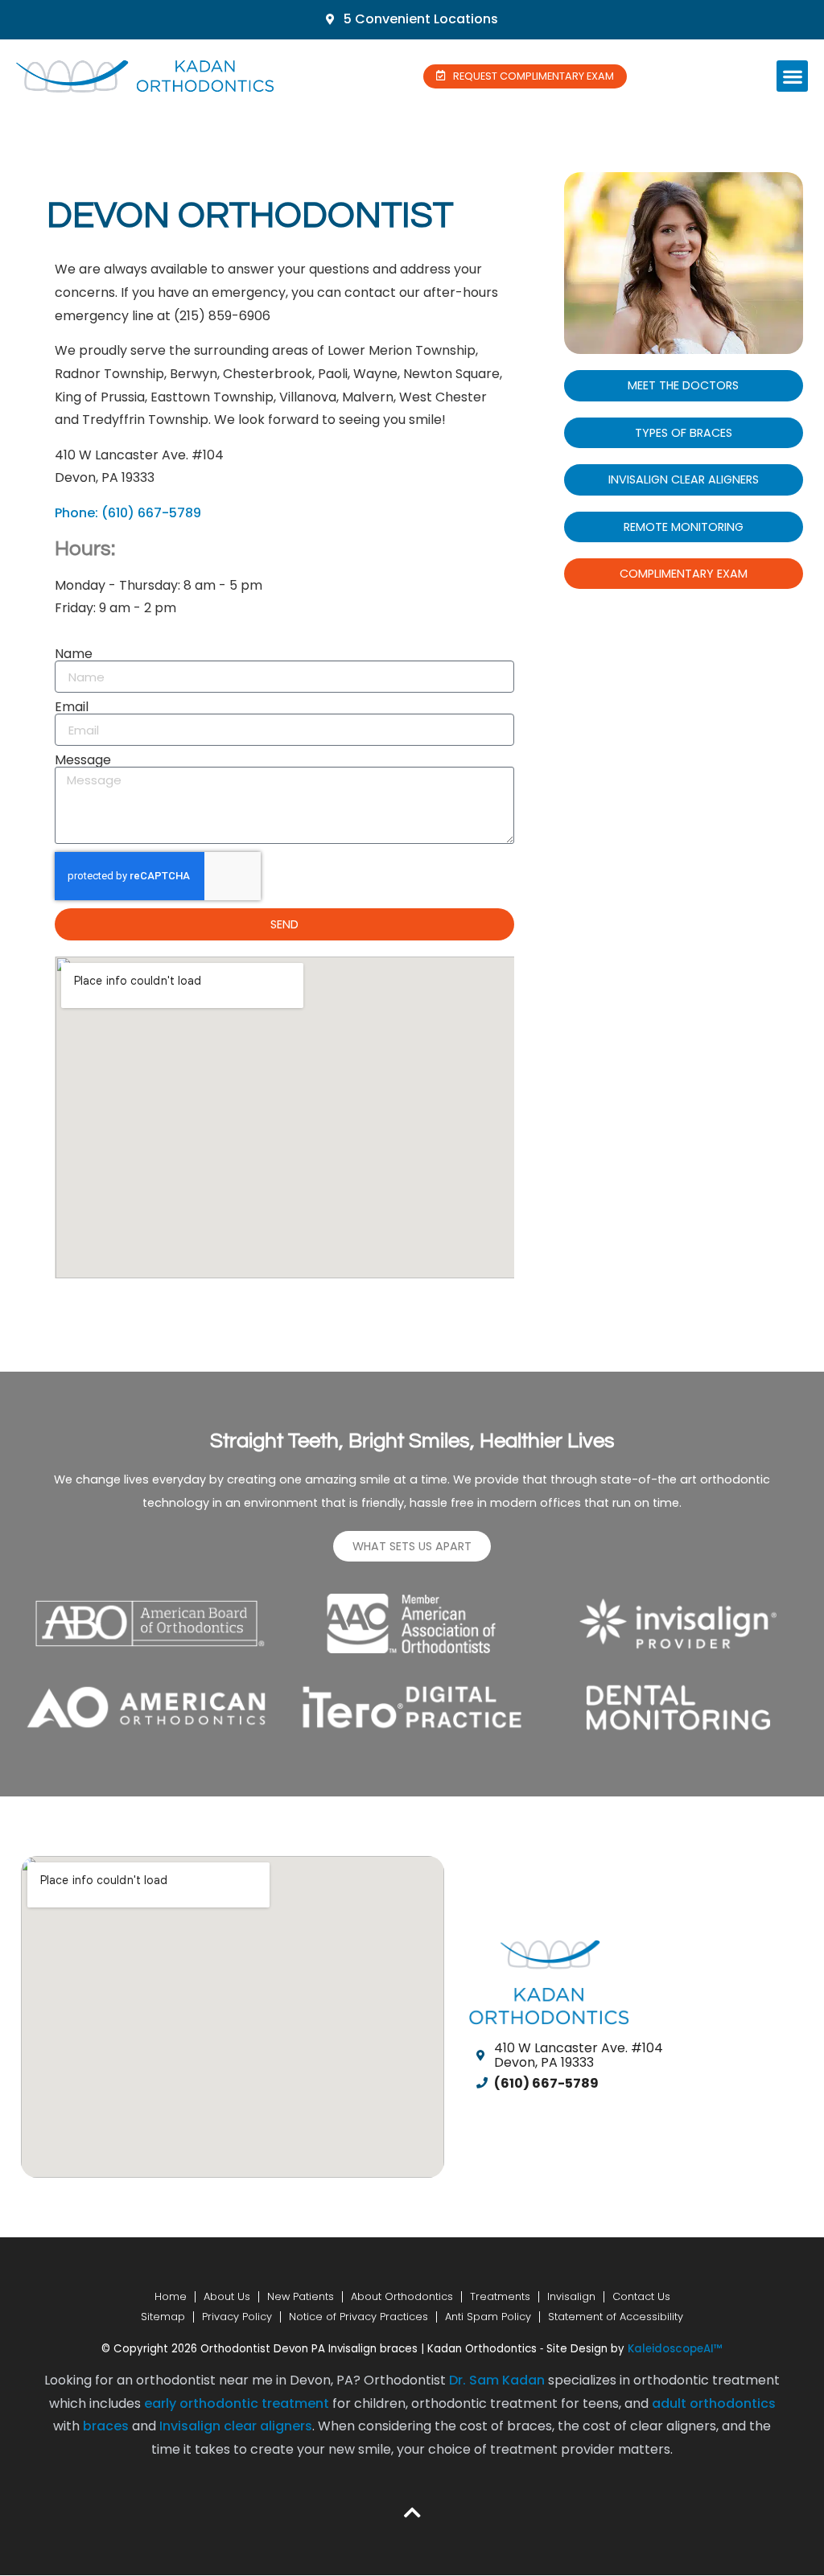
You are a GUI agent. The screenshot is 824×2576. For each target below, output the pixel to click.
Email (72, 707)
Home (171, 2296)
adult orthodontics (714, 2403)
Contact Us (641, 2296)
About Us (227, 2296)
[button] (792, 76)
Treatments (500, 2296)
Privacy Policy (237, 2317)
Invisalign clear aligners (236, 2426)
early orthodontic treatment (237, 2403)
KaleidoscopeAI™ (675, 2349)
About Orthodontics (402, 2296)
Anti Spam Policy (488, 2317)
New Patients (301, 2296)
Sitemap (163, 2317)
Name (74, 654)
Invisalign (571, 2296)
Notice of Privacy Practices (358, 2317)
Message (83, 760)
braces (106, 2426)
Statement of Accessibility (616, 2317)
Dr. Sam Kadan (497, 2380)
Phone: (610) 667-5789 (128, 513)
